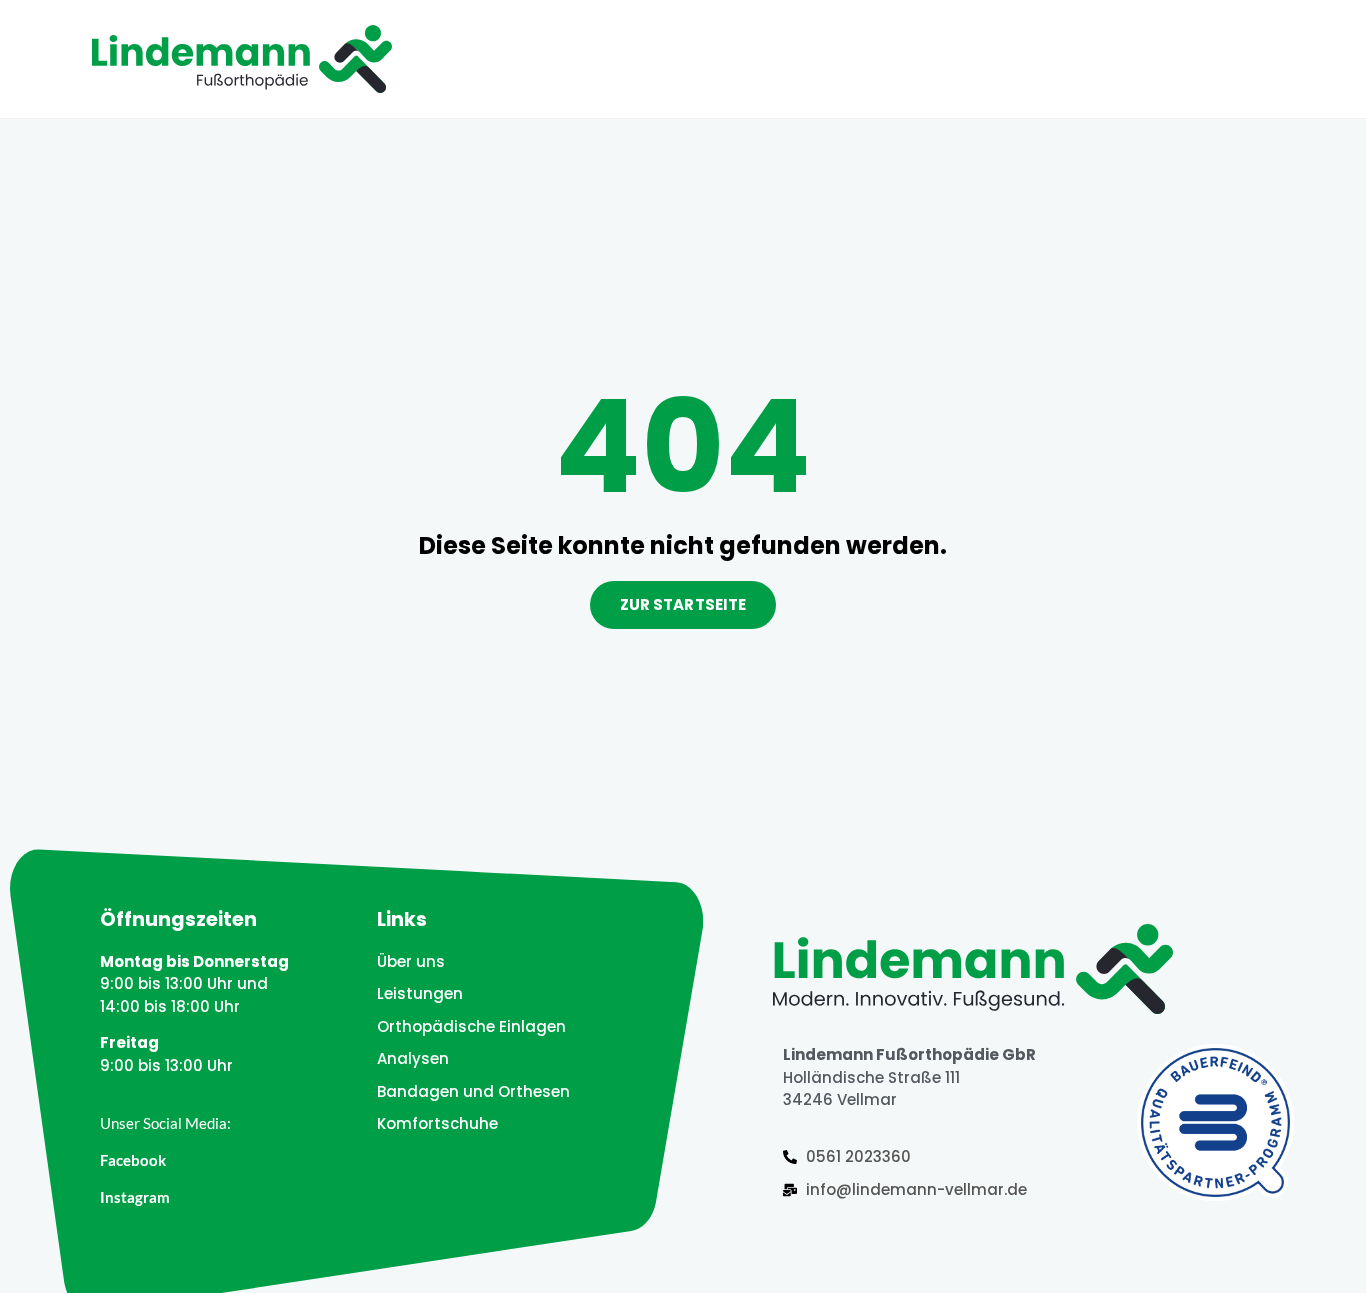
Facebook (133, 1160)
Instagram (135, 1197)
